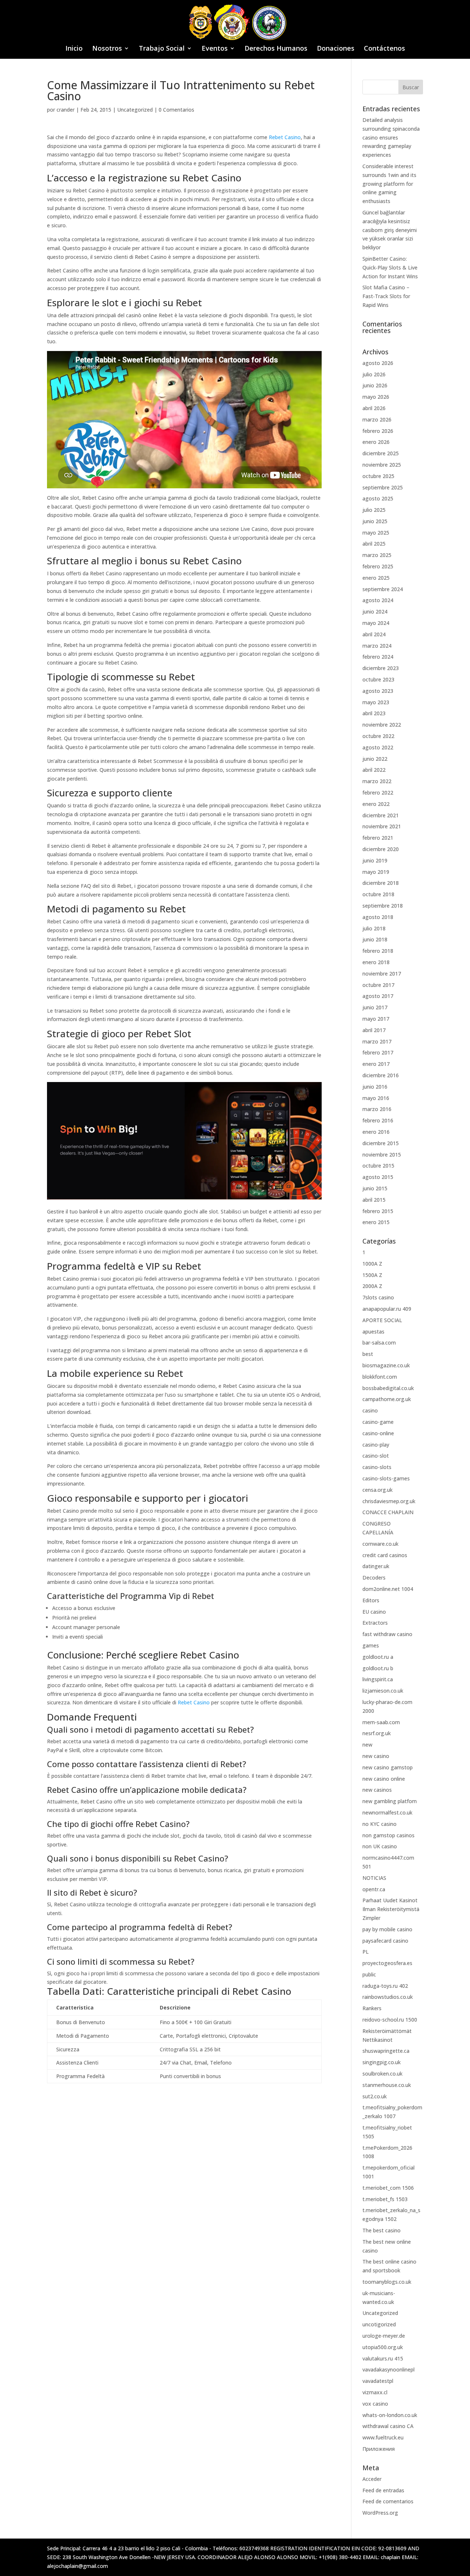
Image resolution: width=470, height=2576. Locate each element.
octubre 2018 (378, 894)
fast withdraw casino (387, 1634)
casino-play (376, 1445)
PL (366, 1952)
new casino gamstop (388, 1767)
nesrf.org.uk (377, 1733)
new (367, 1745)
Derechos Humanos (276, 49)
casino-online (378, 1433)
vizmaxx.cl (375, 2392)
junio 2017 (375, 1007)
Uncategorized (135, 110)
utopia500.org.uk (383, 2347)
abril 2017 (374, 1030)
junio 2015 (375, 1188)
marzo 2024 (377, 646)
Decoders (374, 1578)
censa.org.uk (377, 1490)
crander (66, 110)
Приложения (379, 2449)
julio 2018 (374, 928)
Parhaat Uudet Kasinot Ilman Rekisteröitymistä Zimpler (391, 1909)
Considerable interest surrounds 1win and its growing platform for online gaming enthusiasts (389, 184)
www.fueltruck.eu (383, 2437)
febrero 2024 (378, 657)
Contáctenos (384, 49)
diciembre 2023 (381, 668)
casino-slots (377, 1467)
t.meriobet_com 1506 (388, 2188)
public (369, 1974)
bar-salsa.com (379, 1343)
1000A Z (372, 1264)
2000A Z (372, 1286)
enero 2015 (376, 1222)
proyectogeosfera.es (387, 1963)
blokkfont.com (380, 1377)
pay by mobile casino (387, 1929)
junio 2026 (375, 385)
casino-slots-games (386, 1478)
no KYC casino (379, 1824)
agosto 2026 (378, 363)
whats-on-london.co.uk (390, 2415)
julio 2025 (374, 510)
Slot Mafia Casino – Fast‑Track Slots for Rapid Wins (386, 296)
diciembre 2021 (381, 815)
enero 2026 (376, 442)
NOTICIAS (374, 1878)
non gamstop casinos (388, 1835)
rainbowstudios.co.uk (388, 1997)
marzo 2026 (377, 419)
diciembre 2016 (381, 1075)
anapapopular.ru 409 (387, 1309)
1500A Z (372, 1275)
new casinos (377, 1790)
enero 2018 (376, 962)
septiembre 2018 (383, 906)
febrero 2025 (378, 566)
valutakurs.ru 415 (383, 2358)
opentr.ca (374, 1889)
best (368, 1354)
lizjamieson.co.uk (383, 1691)
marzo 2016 (377, 1109)
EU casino (374, 1612)
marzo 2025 (377, 555)
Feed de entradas (383, 2490)
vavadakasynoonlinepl (388, 2369)
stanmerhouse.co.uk (387, 2085)
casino (370, 1410)
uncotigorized (379, 2324)
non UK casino (380, 1846)
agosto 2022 (378, 747)
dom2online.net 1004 (388, 1589)
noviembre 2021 (382, 826)
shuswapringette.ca (386, 2051)
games (371, 1645)
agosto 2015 (378, 1177)
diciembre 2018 (381, 883)
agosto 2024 (378, 600)
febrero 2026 (378, 431)
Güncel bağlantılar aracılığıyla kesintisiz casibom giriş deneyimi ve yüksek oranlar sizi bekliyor (390, 230)
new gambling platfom (390, 1801)
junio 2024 (375, 612)
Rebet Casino (285, 137)
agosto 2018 (378, 917)
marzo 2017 (377, 1041)
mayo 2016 (376, 1098)
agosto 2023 (378, 691)
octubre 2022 (378, 736)
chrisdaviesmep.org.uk (389, 1501)
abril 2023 (374, 713)
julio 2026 (374, 374)
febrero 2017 (378, 1052)
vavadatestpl (378, 2381)
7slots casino (378, 1297)
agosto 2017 (378, 996)
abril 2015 (374, 1200)
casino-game (378, 1422)
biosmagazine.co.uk (386, 1365)
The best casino (382, 2230)
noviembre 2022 (382, 725)
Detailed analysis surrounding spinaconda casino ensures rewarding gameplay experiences (391, 137)
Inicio (74, 49)
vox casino (375, 2404)
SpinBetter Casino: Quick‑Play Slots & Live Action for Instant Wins (390, 267)
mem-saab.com (381, 1722)
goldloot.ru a (378, 1657)
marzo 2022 (377, 781)
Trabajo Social (162, 49)
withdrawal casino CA (388, 2426)
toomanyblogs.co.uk (387, 2282)
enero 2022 (376, 804)
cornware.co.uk (380, 1544)
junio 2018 (375, 939)
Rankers (372, 2008)
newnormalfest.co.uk (387, 1812)
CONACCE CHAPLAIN (388, 1512)
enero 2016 (376, 1132)
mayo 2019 (376, 872)
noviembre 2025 (382, 465)
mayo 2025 (376, 533)
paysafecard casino (385, 1941)
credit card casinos (385, 1555)
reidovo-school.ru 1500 (390, 2020)
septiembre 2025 (383, 487)
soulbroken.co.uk (382, 2074)
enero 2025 (376, 578)
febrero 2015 (378, 1211)
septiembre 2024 (383, 589)
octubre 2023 (378, 679)
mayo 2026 (376, 397)
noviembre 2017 (382, 974)
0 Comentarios (176, 110)
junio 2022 (375, 759)
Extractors (375, 1623)
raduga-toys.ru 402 (385, 1986)
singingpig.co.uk (382, 2062)
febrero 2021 (378, 838)
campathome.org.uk (387, 1399)
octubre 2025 (378, 476)
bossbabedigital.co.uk (388, 1388)
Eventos (215, 49)
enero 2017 (376, 1064)
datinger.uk (376, 1566)
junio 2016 (375, 1087)
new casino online (384, 1779)
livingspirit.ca (378, 1679)
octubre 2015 (378, 1166)
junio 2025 (375, 521)
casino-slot (376, 1456)
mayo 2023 (376, 702)
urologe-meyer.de (384, 2336)
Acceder (372, 2479)
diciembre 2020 (381, 849)
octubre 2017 (378, 985)
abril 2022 (374, 770)
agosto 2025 (378, 498)
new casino (376, 1756)
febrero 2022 (378, 793)
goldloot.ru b (378, 1668)
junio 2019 (375, 860)
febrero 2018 (378, 951)
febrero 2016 (378, 1120)
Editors (371, 1600)
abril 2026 (374, 408)
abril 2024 (374, 634)
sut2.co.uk (375, 2096)
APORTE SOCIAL (382, 1320)
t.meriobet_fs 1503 (385, 2199)
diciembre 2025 (381, 453)
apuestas (373, 1332)
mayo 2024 (376, 623)
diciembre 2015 (381, 1143)
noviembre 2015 (382, 1155)
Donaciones (336, 49)
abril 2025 (374, 544)
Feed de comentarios (388, 2501)
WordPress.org (380, 2513)
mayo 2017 (376, 1019)
